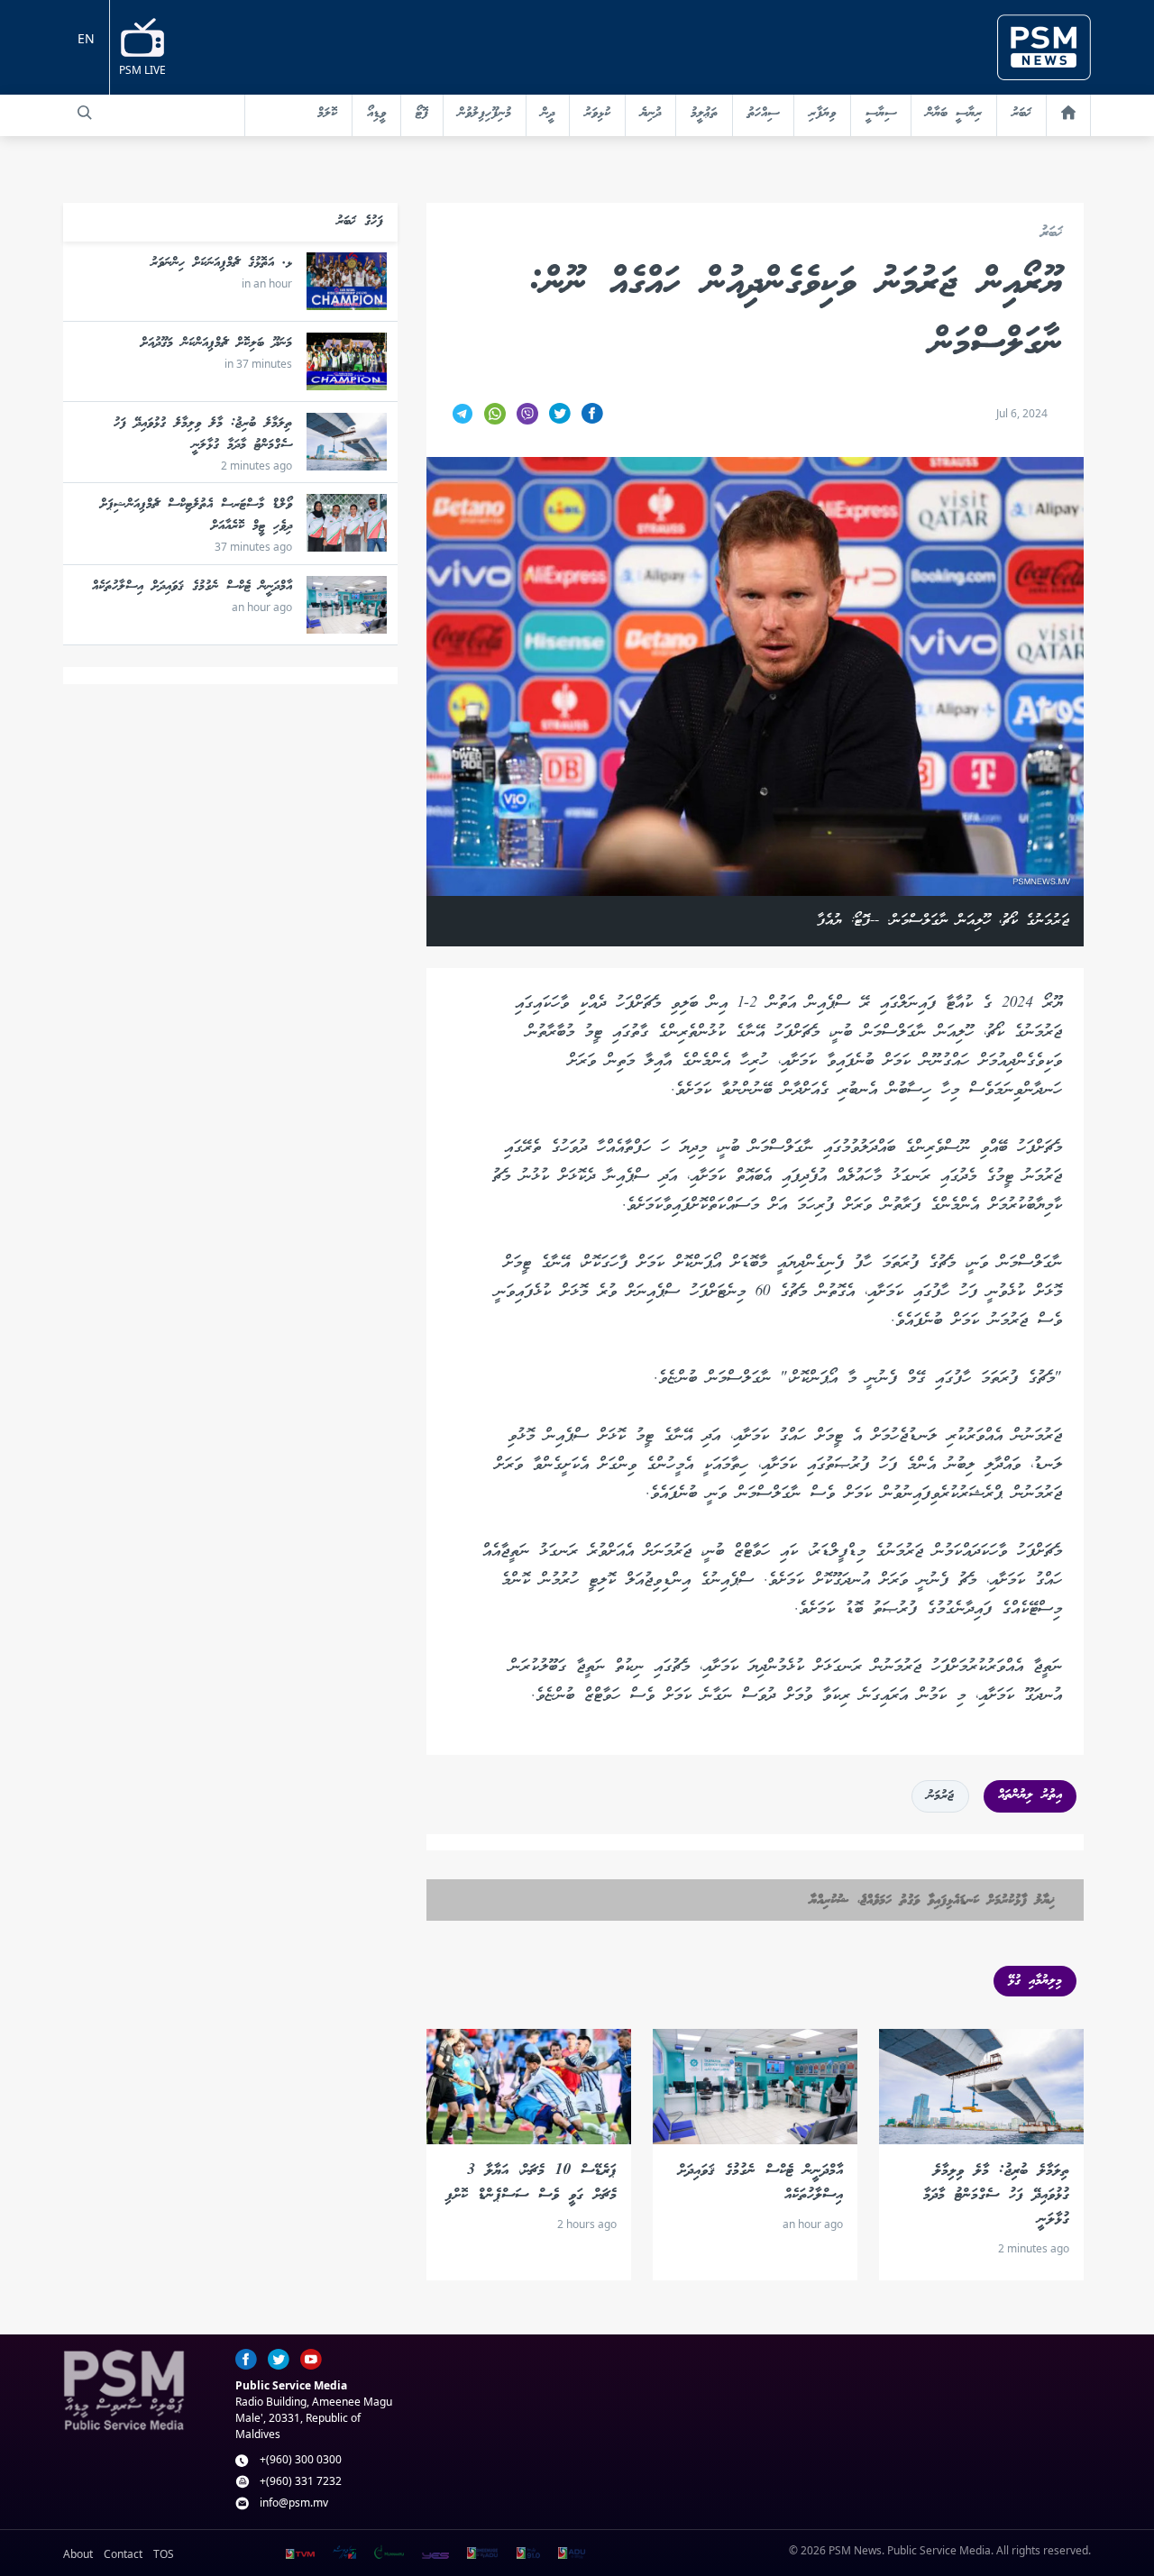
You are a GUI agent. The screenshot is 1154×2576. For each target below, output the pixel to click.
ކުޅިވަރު (597, 114)
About (78, 2554)
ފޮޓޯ (422, 114)
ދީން (548, 114)
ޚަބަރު (1021, 114)
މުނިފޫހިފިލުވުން (485, 114)
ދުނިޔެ (650, 114)
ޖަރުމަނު (940, 1796)
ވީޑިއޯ (376, 114)
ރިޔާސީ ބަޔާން (954, 114)
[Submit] (85, 113)
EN (86, 38)
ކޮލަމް (327, 114)
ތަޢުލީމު (704, 114)
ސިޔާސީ (881, 114)
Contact (123, 2554)
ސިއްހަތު (763, 114)
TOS (164, 2554)
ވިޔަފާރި (822, 114)
